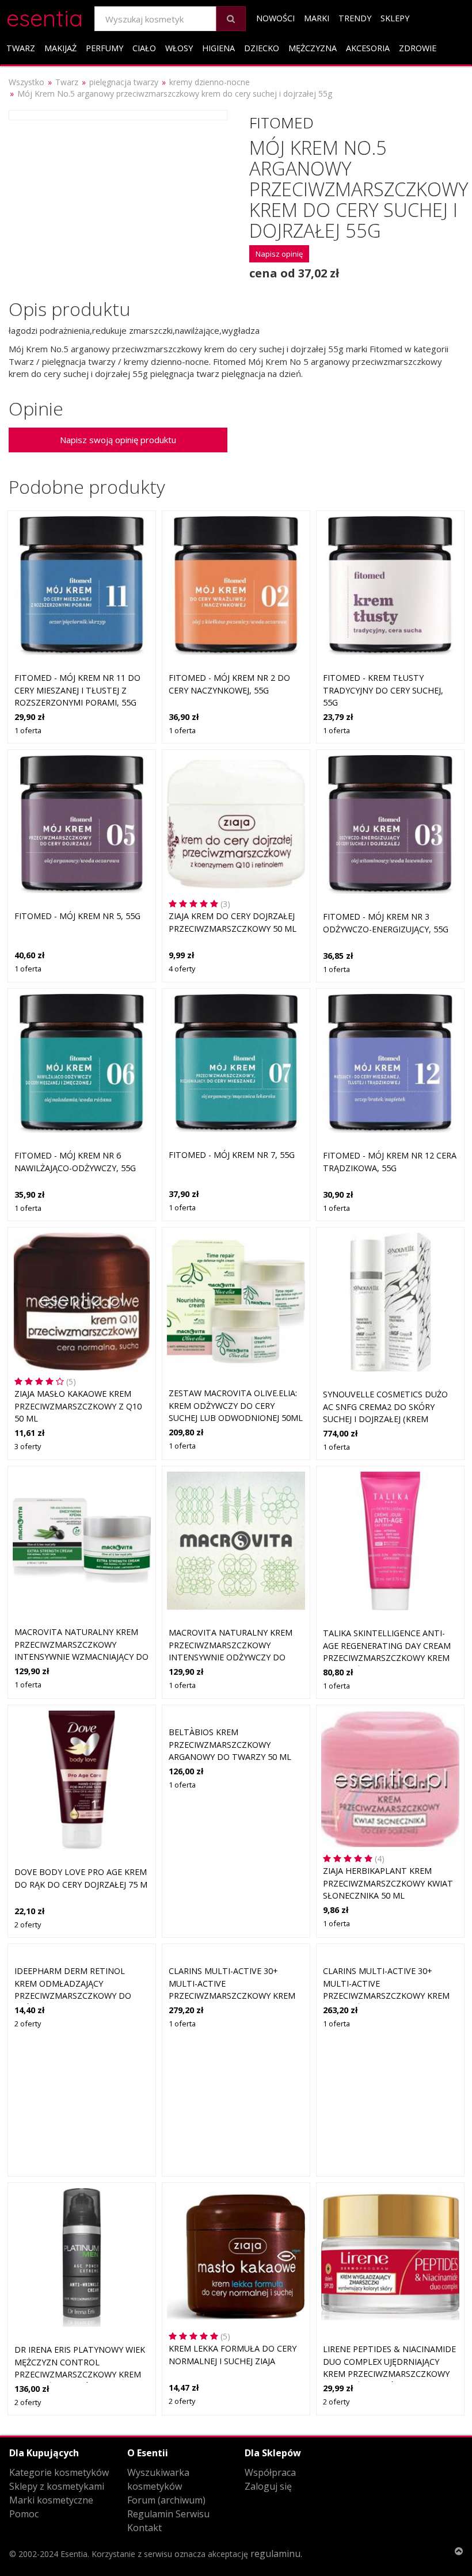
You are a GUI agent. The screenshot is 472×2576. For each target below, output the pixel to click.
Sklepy (395, 18)
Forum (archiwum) (166, 2500)
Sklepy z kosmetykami (57, 2486)
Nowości (275, 18)
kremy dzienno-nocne (210, 82)
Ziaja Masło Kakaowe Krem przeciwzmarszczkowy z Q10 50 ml (78, 1406)
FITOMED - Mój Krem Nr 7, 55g (232, 1155)
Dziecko (262, 48)
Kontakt (144, 2528)
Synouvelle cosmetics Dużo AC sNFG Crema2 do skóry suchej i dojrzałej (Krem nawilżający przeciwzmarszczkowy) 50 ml (388, 1419)
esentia (45, 16)
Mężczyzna (313, 48)
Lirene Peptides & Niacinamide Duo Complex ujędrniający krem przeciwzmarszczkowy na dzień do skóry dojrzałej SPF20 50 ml (389, 2374)
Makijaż (60, 48)
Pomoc (24, 2514)
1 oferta (28, 730)
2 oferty (28, 1925)
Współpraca (270, 2472)
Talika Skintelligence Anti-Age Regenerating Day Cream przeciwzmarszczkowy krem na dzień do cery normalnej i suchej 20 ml (388, 1658)
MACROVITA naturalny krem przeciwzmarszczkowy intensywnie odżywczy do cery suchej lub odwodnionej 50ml (235, 1657)
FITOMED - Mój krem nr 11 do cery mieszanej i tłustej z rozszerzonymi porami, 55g (77, 690)
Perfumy (104, 48)
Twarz (21, 48)
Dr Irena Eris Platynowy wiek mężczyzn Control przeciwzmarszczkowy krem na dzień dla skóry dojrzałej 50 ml (80, 2374)
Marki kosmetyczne (51, 2500)
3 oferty (28, 1446)
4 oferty (182, 969)
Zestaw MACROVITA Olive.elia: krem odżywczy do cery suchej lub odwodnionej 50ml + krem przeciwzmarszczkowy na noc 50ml (236, 1418)
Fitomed (281, 123)
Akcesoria (368, 48)
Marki (317, 18)
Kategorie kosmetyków (59, 2472)
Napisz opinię (279, 254)
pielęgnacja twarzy (124, 82)
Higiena (218, 48)
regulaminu (275, 2554)
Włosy (179, 48)
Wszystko (26, 82)
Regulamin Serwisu (168, 2514)
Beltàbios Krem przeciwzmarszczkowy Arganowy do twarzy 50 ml (230, 1744)
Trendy (355, 18)
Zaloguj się (268, 2486)
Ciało (144, 48)
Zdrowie (418, 48)
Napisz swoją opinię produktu (118, 440)
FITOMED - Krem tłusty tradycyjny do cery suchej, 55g (383, 690)
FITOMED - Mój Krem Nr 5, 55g (77, 916)
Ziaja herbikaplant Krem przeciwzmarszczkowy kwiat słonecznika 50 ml (388, 1883)
